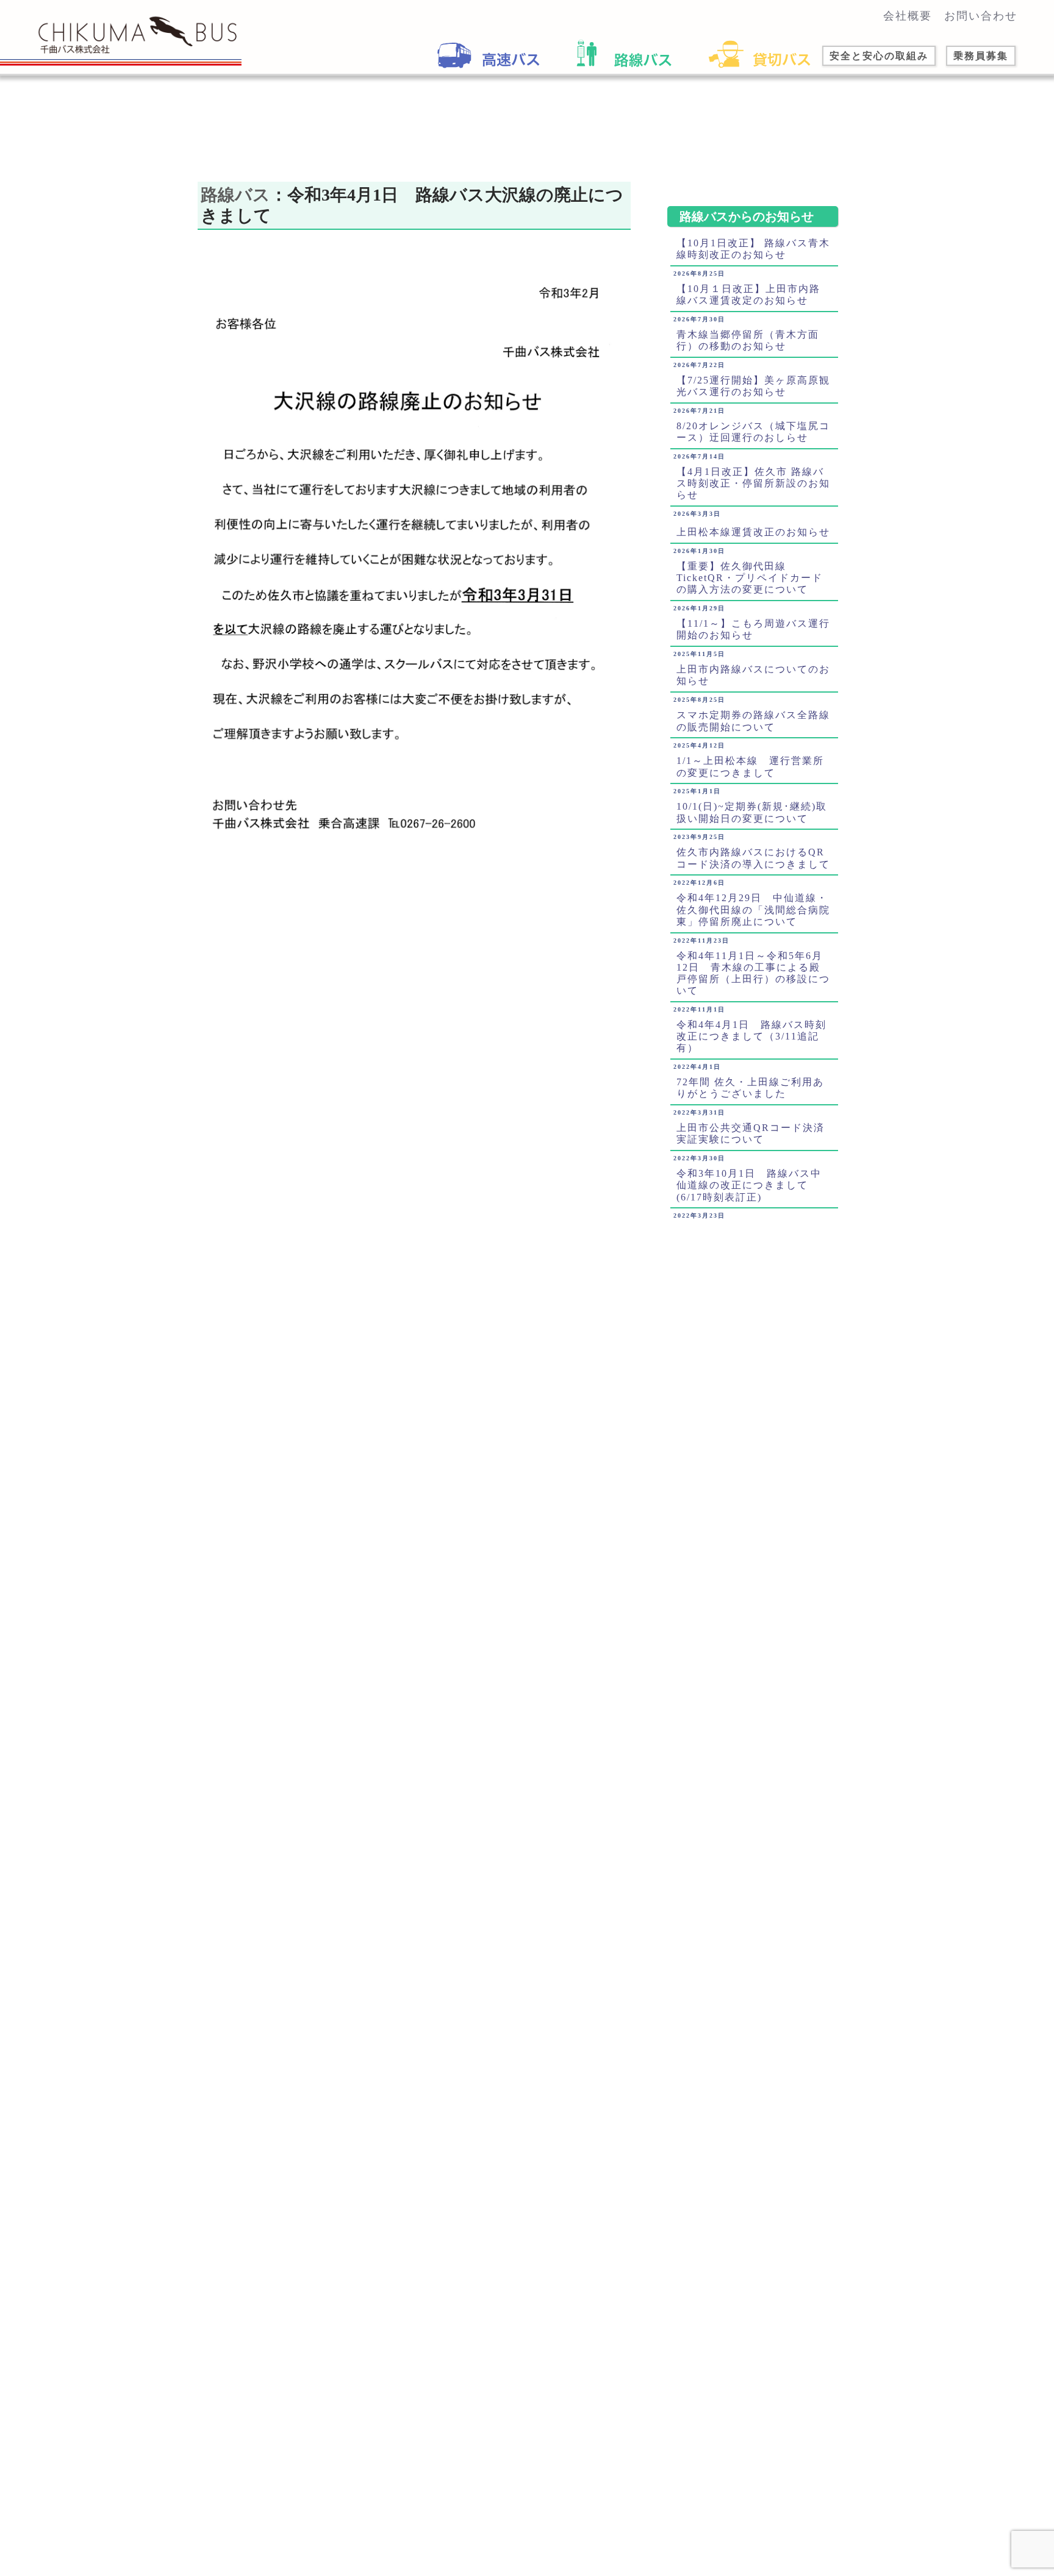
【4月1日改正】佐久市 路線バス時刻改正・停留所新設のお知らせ (753, 483)
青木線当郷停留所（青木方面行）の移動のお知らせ (748, 340)
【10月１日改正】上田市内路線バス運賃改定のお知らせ (748, 294)
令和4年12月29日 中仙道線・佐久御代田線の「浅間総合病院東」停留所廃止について (753, 909)
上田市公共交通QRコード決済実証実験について (751, 1133)
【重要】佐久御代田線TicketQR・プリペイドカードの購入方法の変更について (750, 578)
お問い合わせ (981, 16)
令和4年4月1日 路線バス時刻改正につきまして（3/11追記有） (751, 1036)
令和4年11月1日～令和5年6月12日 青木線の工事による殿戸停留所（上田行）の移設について (753, 973)
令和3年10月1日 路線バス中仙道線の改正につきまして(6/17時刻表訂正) (749, 1185)
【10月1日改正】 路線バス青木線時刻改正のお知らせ (753, 249)
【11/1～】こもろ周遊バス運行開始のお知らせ (753, 629)
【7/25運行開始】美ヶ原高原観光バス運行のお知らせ (753, 386)
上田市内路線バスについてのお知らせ (753, 675)
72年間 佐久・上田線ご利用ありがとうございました (750, 1088)
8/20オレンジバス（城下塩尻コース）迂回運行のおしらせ (753, 432)
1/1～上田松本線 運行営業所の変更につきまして (750, 766)
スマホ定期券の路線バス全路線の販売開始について (753, 721)
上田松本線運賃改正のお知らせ (753, 532)
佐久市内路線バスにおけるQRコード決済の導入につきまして (753, 858)
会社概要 (908, 16)
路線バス (235, 195)
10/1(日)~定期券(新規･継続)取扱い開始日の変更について (752, 812)
